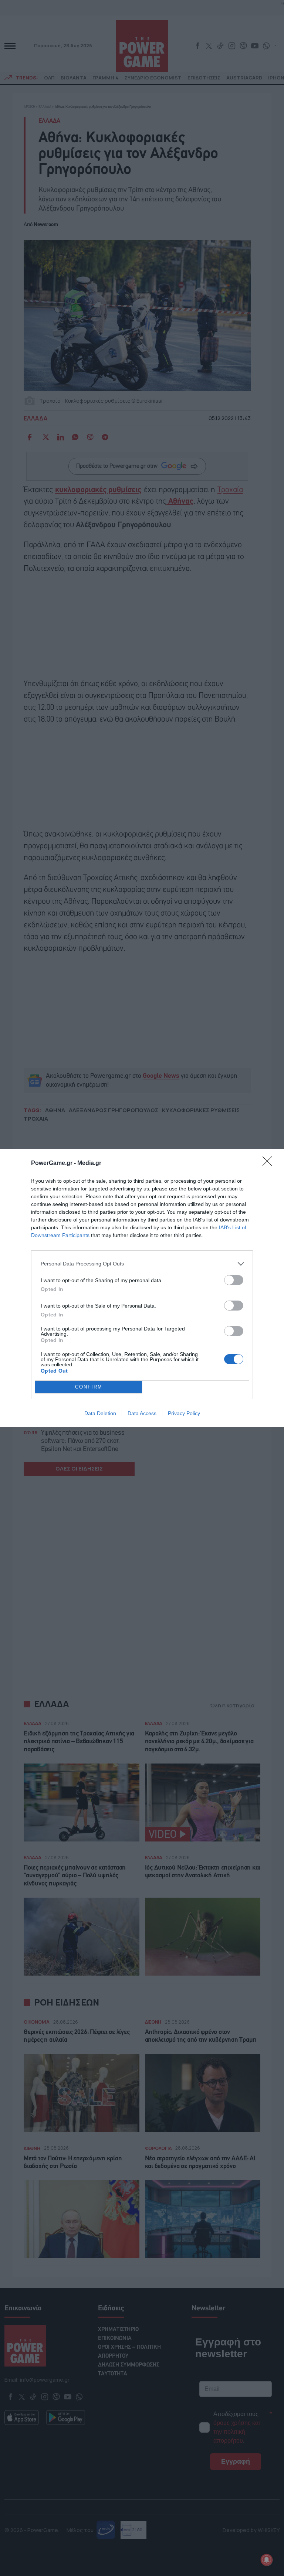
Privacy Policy (184, 1413)
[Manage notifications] (267, 2560)
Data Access (142, 1413)
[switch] (234, 1280)
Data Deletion (100, 1413)
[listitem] (142, 1264)
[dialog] (142, 1288)
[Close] (270, 1163)
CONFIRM (89, 1387)
